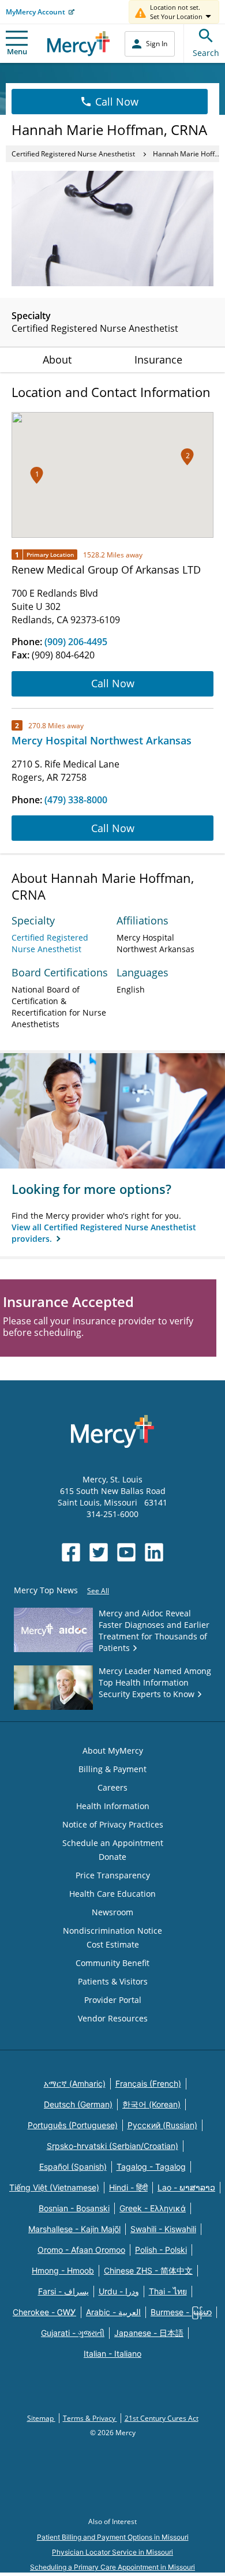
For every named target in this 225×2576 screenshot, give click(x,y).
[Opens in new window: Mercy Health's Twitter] (99, 1552)
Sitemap (41, 2418)
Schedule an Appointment (113, 1843)
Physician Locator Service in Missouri (112, 2552)
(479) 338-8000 (76, 800)
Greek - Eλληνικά (153, 2208)
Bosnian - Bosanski (74, 2208)
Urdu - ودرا (119, 2291)
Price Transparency (113, 1875)
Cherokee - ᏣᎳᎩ (44, 2312)
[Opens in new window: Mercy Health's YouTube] (126, 1552)
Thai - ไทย (168, 2291)
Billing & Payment (112, 1769)
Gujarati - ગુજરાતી (73, 2333)
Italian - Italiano (112, 2354)
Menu (17, 51)
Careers (112, 1787)
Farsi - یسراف (63, 2291)
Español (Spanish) (73, 2167)
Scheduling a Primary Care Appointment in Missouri (112, 2567)
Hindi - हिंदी (128, 2187)
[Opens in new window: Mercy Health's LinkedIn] (154, 1552)
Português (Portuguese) (73, 2125)
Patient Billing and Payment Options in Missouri (113, 2537)
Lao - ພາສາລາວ (186, 2187)
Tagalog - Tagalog (151, 2167)
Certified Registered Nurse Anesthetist (73, 154)
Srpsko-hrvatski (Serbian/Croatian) (112, 2146)
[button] (187, 457)
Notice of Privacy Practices (113, 1824)
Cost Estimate (113, 1944)
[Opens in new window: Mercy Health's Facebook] (71, 1552)
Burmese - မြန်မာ (181, 2312)
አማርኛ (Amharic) (75, 2083)
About (57, 360)
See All (98, 1591)
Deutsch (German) (78, 2104)
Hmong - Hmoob (63, 2270)
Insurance (158, 360)
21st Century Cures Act (162, 2418)
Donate (112, 1857)
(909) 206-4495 (76, 642)
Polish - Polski (161, 2250)
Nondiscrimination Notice (112, 1931)
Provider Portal (113, 2000)
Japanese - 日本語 (149, 2333)
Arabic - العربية (113, 2312)
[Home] (79, 44)
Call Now (117, 102)
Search (206, 53)
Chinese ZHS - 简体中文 (148, 2270)
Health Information (113, 1806)
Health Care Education (112, 1894)
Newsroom (112, 1912)
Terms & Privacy (90, 2418)
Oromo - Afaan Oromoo (81, 2250)
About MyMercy (113, 1751)
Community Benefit (112, 1963)
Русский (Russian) (162, 2125)
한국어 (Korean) (151, 2104)
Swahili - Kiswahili (163, 2229)
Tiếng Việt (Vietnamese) (54, 2187)
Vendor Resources (113, 2018)
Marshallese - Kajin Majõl (74, 2229)
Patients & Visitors (113, 1981)
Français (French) (148, 2083)
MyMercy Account (35, 12)
